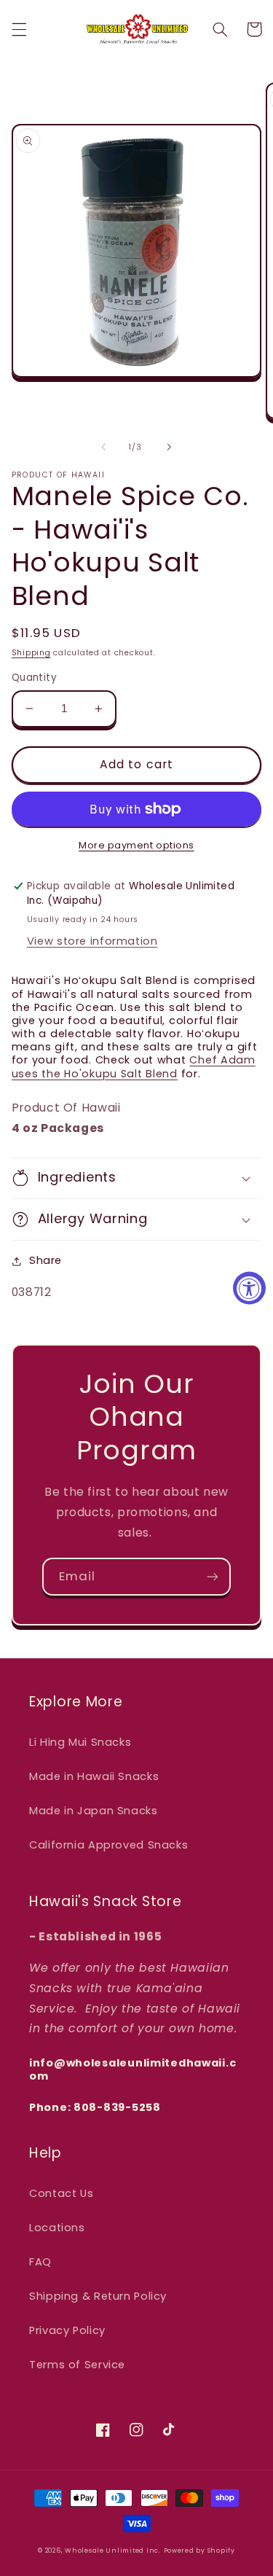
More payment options (136, 845)
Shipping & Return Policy (98, 2296)
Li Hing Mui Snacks (80, 1742)
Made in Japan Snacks (94, 1811)
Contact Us (61, 2193)
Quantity (34, 678)
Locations (57, 2228)
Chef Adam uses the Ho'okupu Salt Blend (134, 1066)
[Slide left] (103, 447)
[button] (19, 29)
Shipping (31, 653)
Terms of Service (77, 2365)
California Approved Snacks (108, 1845)
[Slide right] (170, 447)
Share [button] (45, 1260)
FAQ (40, 2262)
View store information (92, 941)
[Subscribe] (213, 1576)
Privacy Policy (67, 2330)
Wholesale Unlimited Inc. (113, 2550)
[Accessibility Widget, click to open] (249, 1288)
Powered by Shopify (199, 2550)
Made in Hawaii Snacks (94, 1776)
